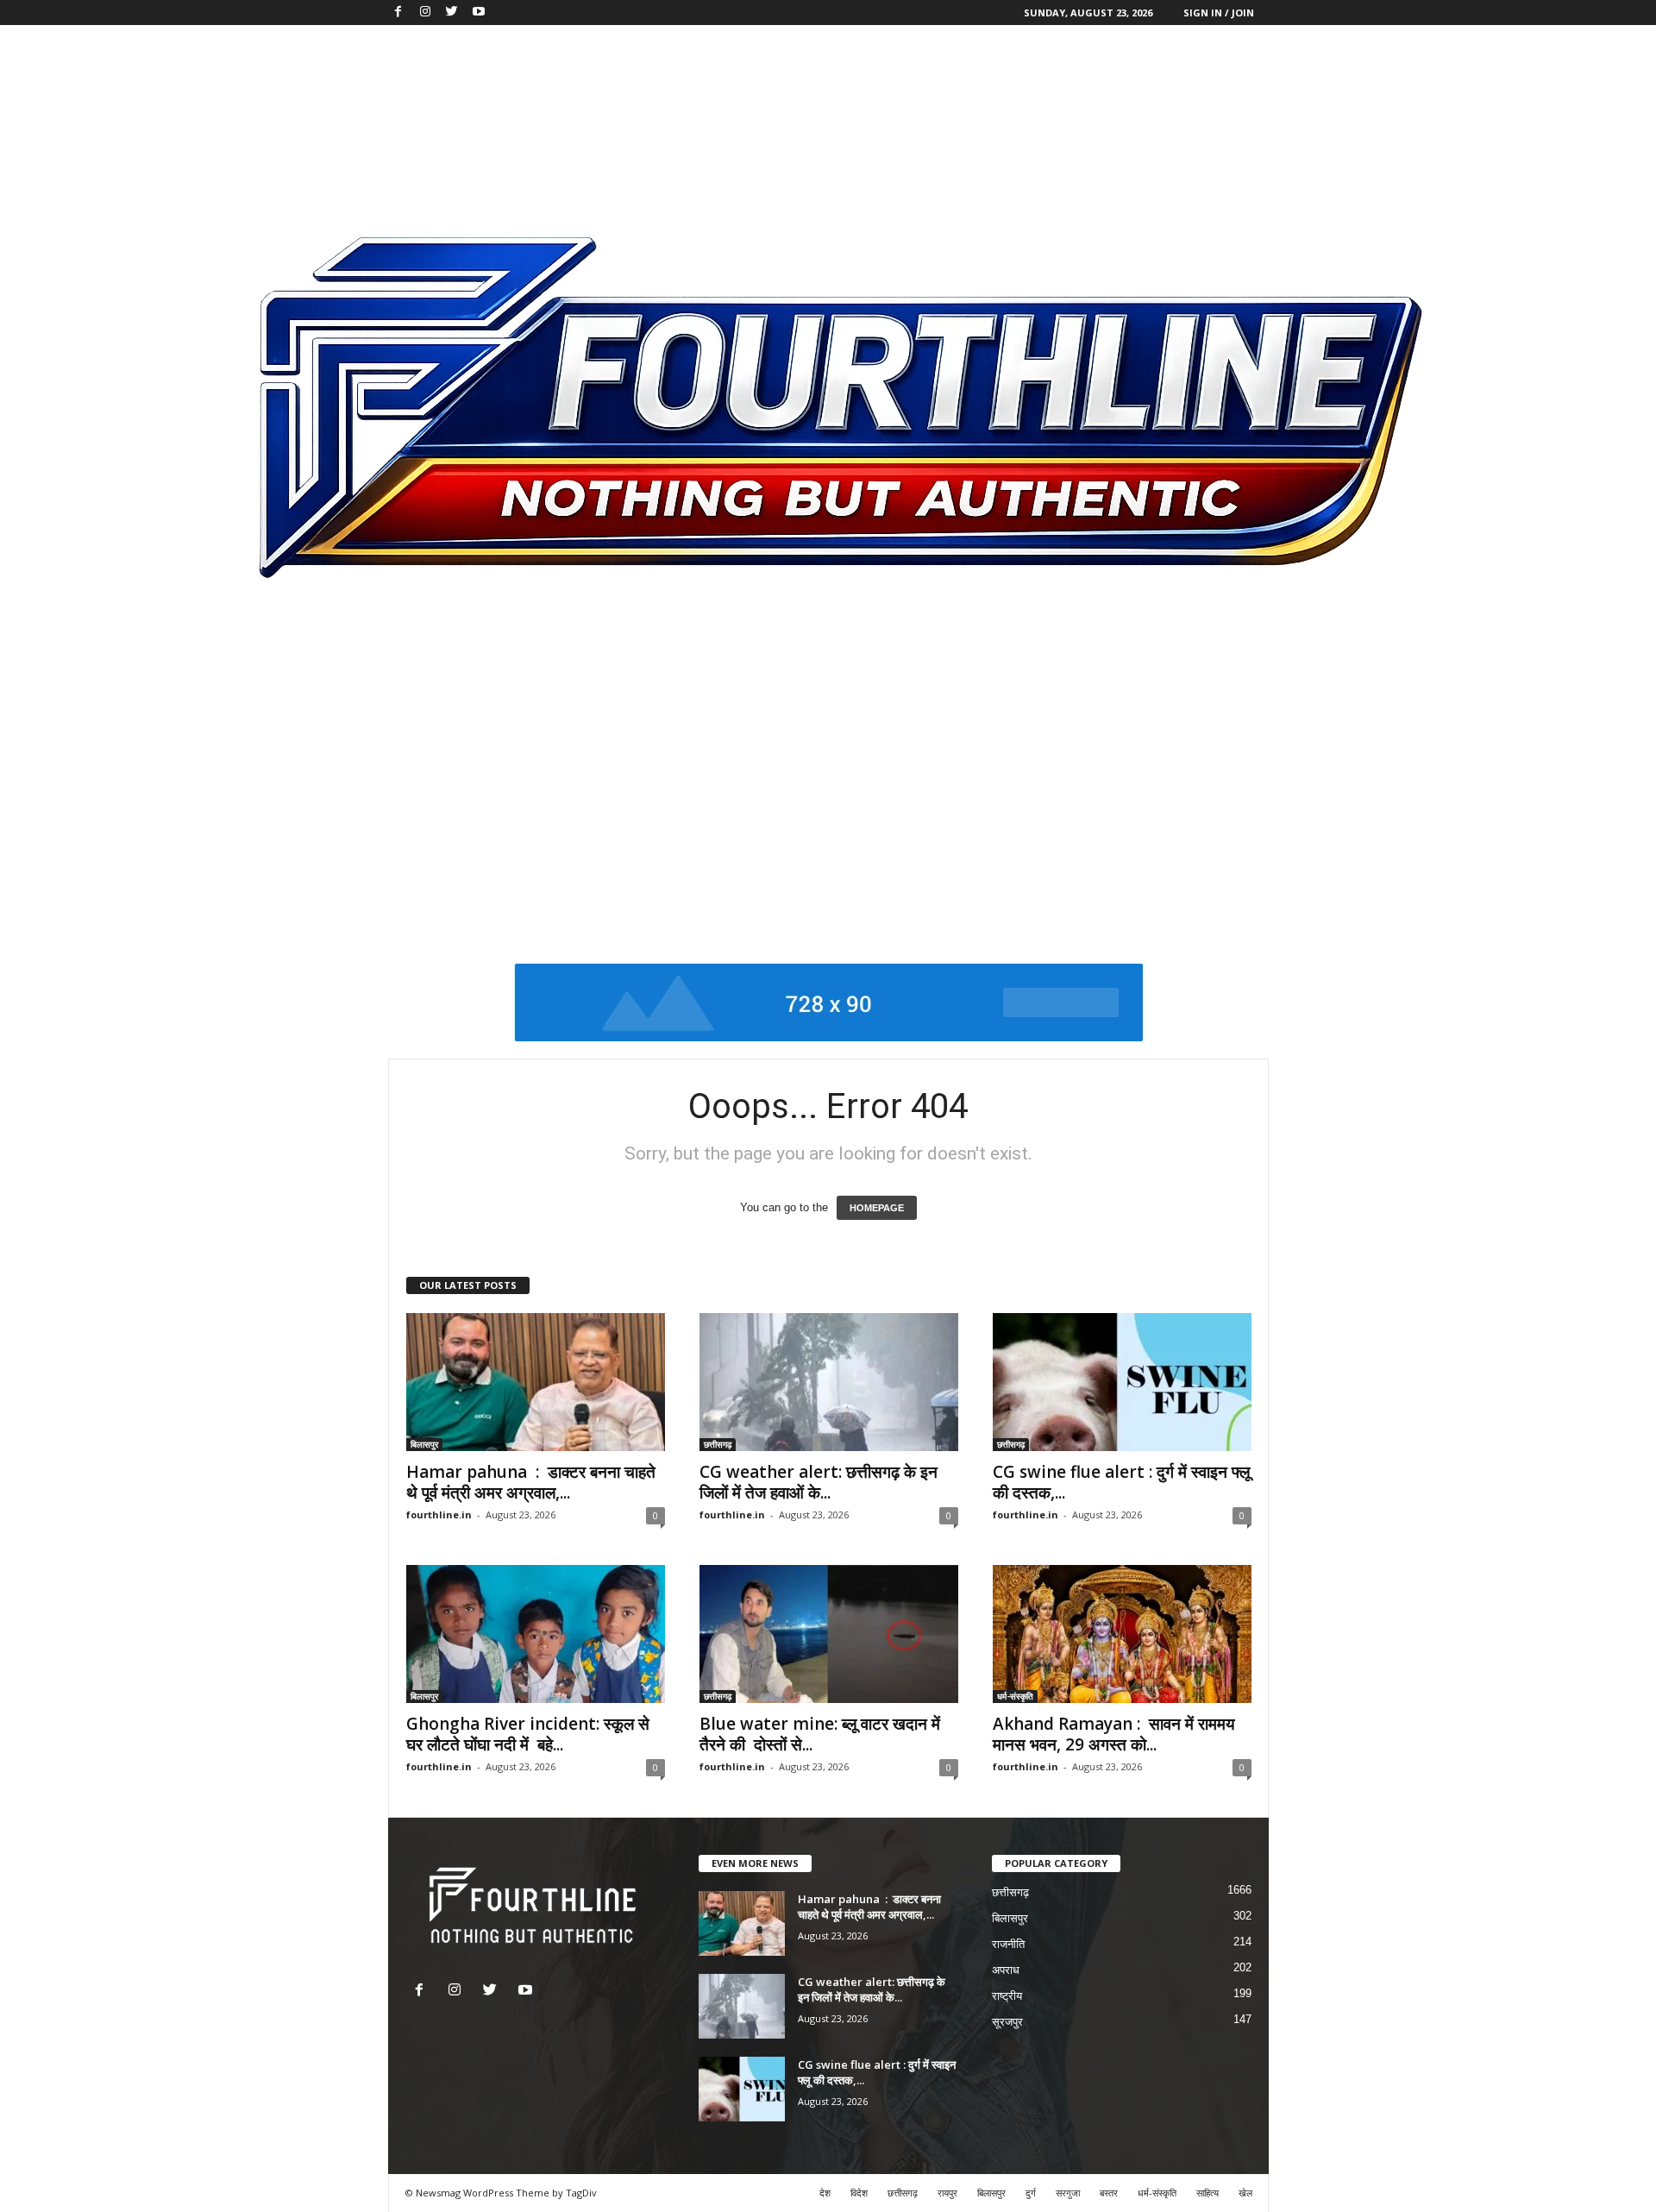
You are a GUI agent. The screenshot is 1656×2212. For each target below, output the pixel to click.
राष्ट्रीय (1007, 1996)
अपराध (1006, 1970)
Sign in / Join (1219, 13)
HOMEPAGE (877, 1208)
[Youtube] (479, 13)
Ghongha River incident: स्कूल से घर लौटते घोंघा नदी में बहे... (528, 1734)
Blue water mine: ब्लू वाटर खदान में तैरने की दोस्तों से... (820, 1734)
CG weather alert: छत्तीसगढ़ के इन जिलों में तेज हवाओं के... (819, 1482)
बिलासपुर (424, 1444)
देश (825, 2193)
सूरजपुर (1007, 2022)
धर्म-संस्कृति (1015, 1696)
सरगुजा (1068, 2193)
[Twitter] (452, 13)
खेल (1245, 2193)
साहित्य (1207, 2193)
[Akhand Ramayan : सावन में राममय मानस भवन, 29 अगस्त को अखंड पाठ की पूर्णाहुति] (1122, 1634)
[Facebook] (398, 13)
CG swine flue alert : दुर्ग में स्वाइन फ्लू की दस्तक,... (1121, 1482)
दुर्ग (1031, 2193)
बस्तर (1109, 2193)
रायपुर (947, 2193)
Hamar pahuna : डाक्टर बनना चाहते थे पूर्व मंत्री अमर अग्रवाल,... (531, 1482)
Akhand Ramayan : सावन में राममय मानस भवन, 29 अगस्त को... (1114, 1734)
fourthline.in (439, 1514)
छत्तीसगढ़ (718, 1444)
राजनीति (1008, 1944)
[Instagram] (425, 13)
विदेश (859, 2193)
